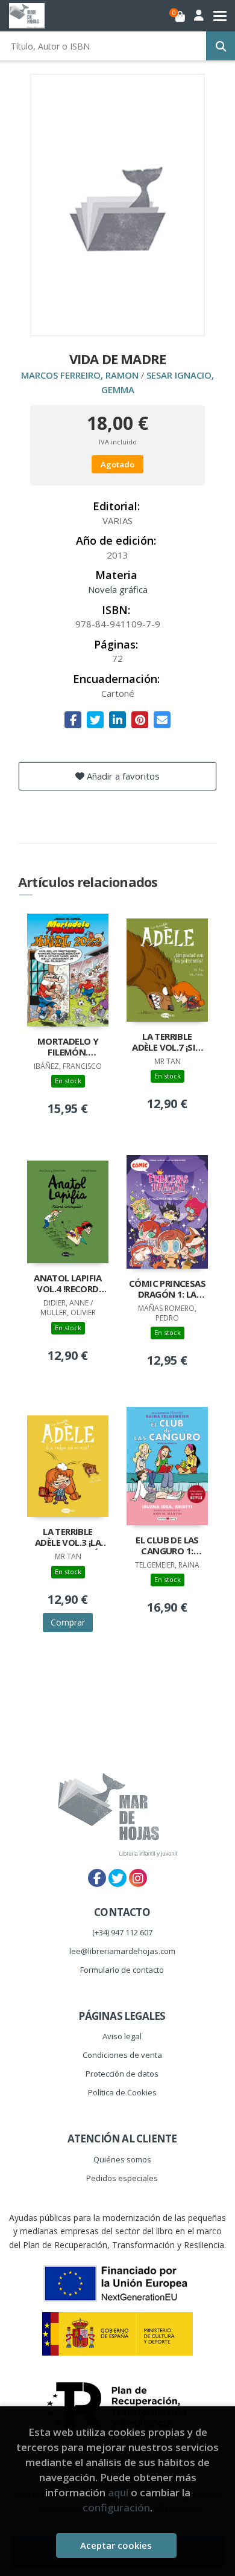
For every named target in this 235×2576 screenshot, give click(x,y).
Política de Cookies (122, 2092)
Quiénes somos (122, 2159)
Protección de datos (122, 2074)
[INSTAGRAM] (138, 1878)
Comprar (68, 1622)
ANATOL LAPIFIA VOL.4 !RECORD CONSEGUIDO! (68, 1284)
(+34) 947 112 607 (122, 1932)
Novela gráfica (118, 589)
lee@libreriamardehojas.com (122, 1951)
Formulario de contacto (122, 1970)
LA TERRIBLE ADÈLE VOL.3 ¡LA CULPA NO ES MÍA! (67, 1538)
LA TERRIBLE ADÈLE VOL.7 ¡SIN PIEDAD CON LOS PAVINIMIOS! (167, 1043)
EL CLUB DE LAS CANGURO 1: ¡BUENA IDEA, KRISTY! (167, 1546)
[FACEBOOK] (97, 1878)
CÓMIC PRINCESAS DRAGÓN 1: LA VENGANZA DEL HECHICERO (167, 1290)
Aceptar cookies (116, 2545)
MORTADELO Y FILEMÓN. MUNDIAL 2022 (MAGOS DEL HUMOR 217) (68, 1048)
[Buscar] (221, 46)
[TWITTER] (117, 1878)
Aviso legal (122, 2036)
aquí (118, 2492)
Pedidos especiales (122, 2178)
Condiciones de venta (122, 2055)
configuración (116, 2507)
